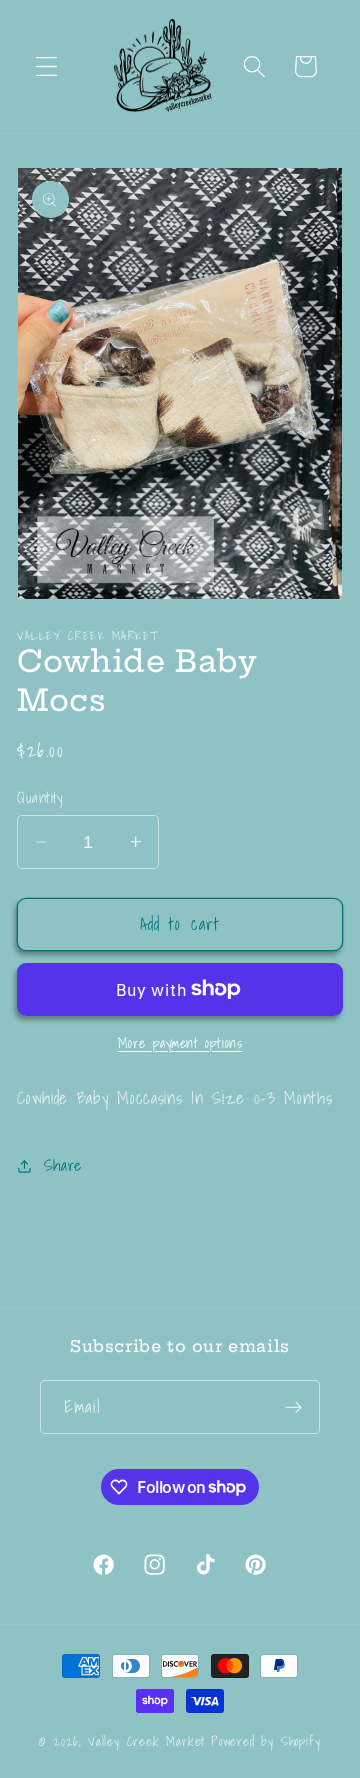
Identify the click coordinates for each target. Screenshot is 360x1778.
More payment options (180, 1044)
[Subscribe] (293, 1407)
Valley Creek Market (146, 1741)
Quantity (40, 797)
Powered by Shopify (266, 1741)
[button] (46, 66)
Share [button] (63, 1165)
